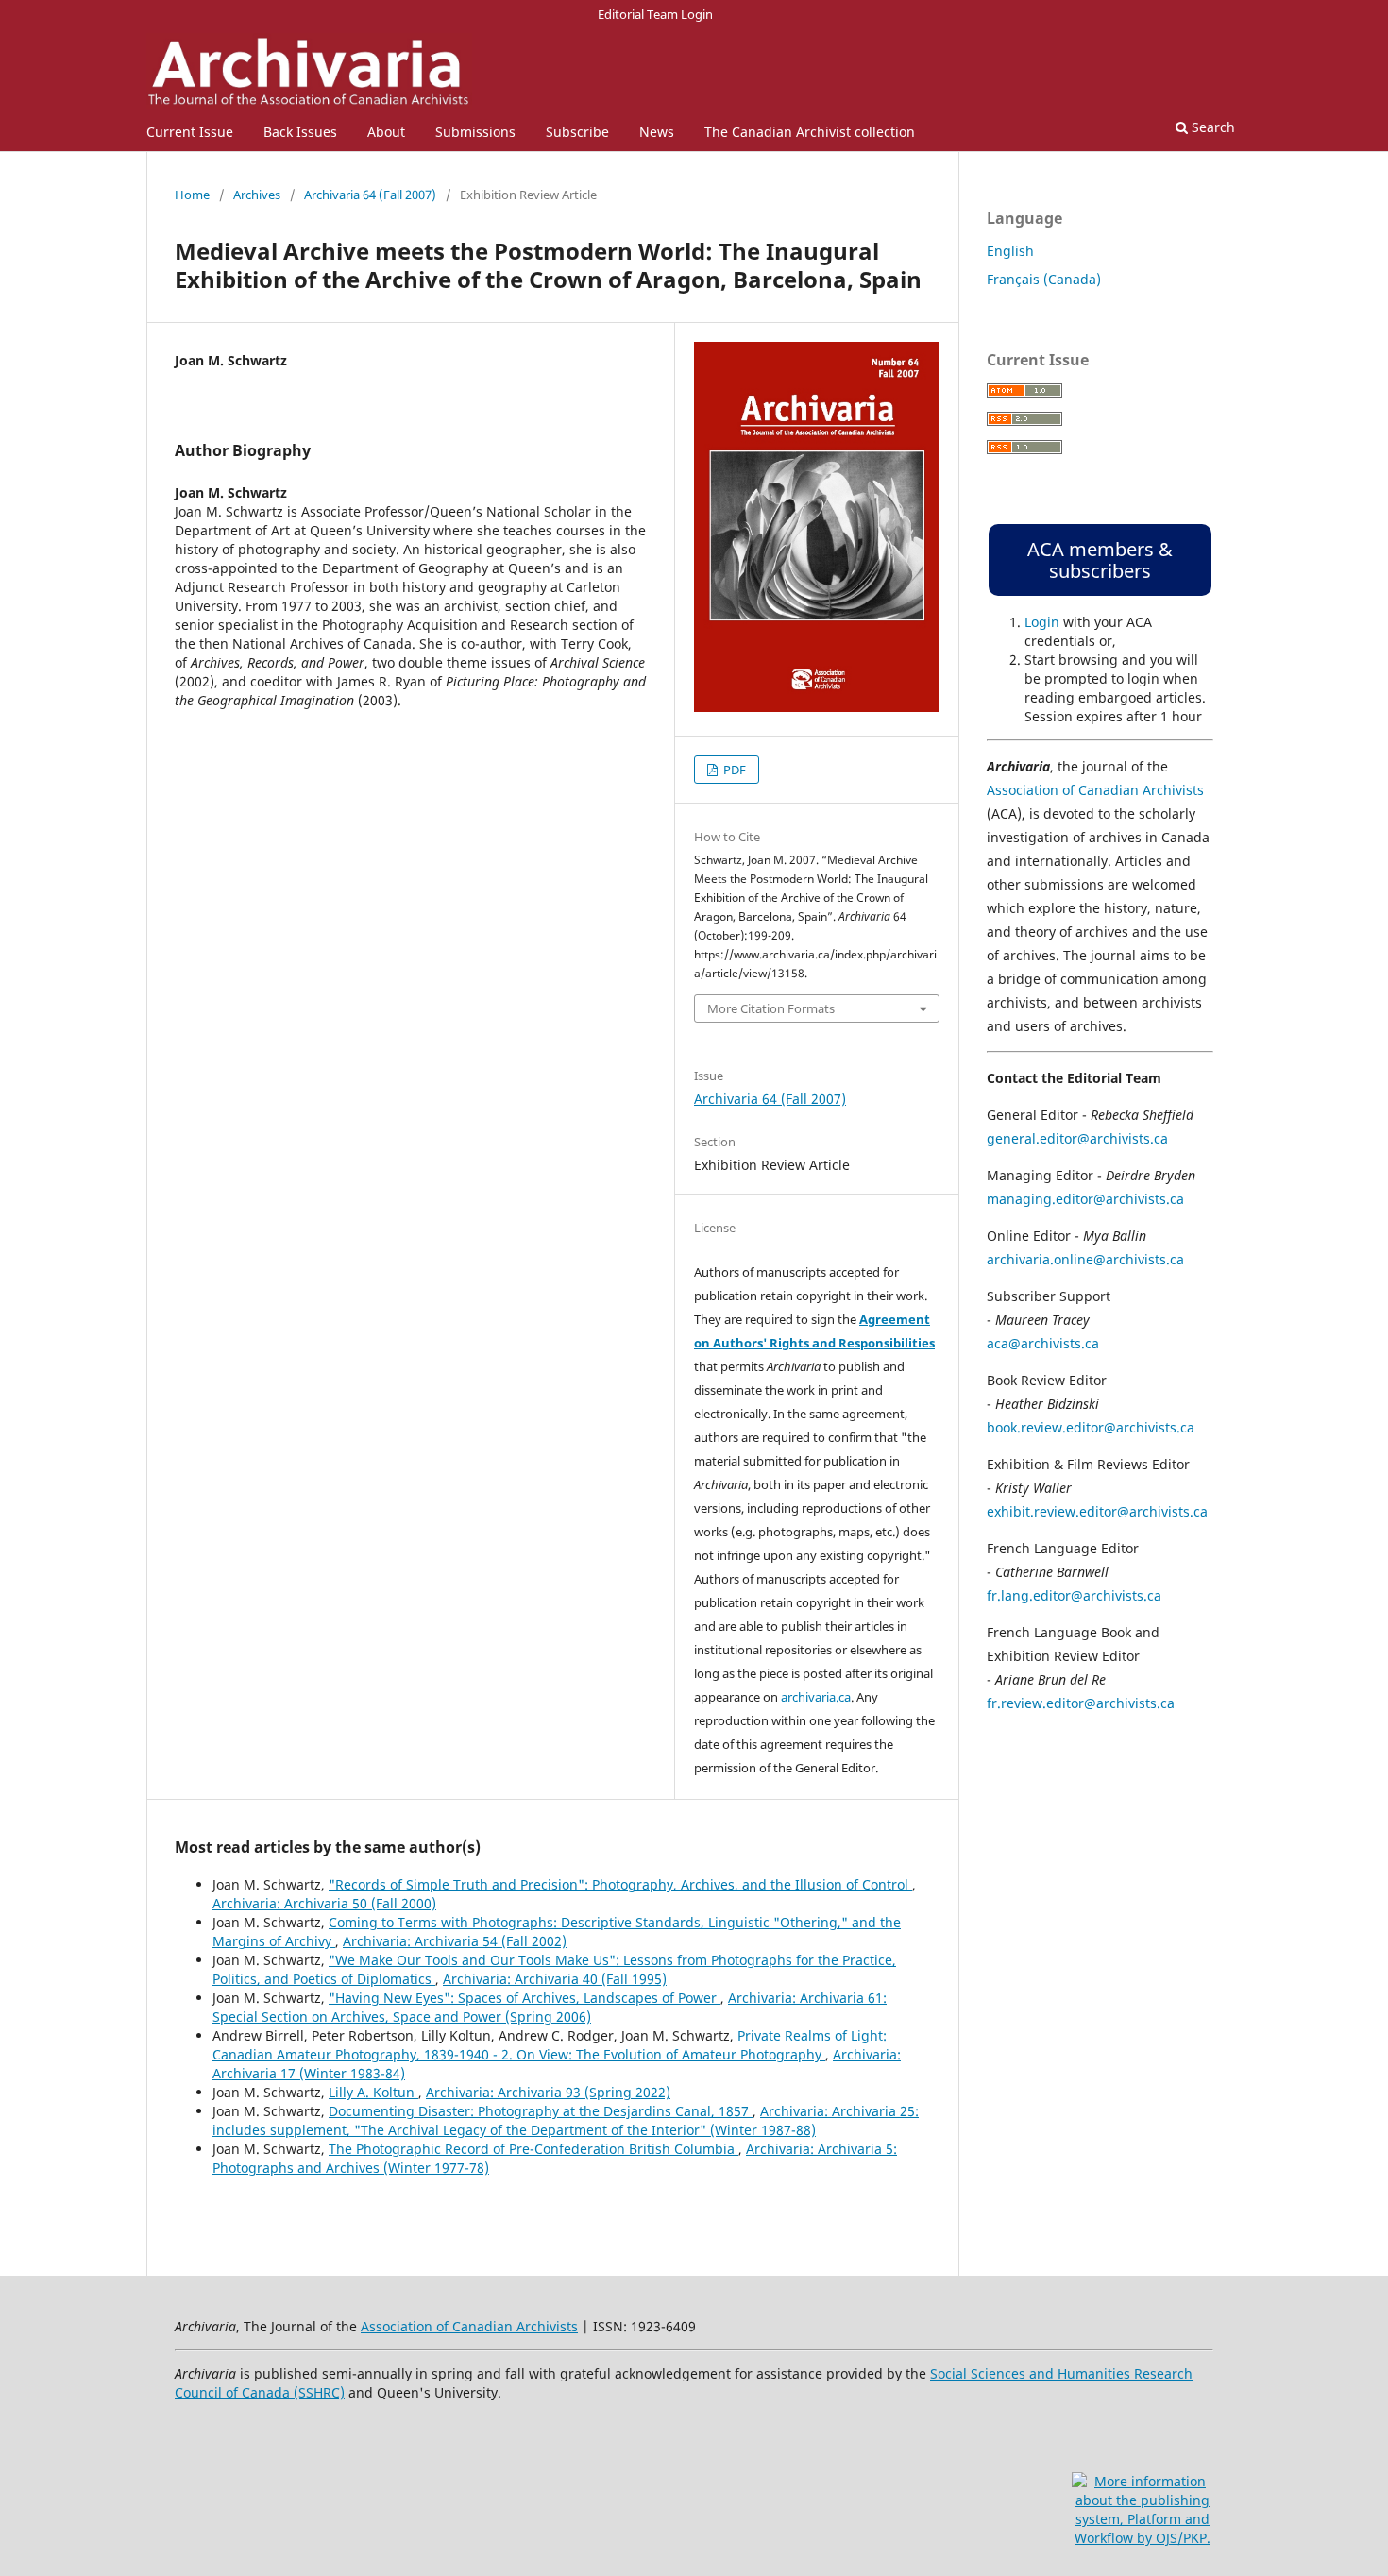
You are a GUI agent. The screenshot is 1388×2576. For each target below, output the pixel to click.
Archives (257, 195)
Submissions (475, 132)
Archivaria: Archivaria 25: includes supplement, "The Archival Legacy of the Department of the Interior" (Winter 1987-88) (566, 2120)
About (386, 132)
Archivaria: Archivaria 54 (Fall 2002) (455, 1941)
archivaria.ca (816, 1697)
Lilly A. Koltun (373, 2092)
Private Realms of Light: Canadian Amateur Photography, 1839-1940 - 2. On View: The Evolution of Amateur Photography (550, 2045)
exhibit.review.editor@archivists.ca (1097, 1511)
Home (192, 195)
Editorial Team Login (655, 14)
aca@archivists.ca (1043, 1343)
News (657, 132)
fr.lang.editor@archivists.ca (1074, 1595)
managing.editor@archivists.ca (1085, 1199)
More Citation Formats (771, 1008)
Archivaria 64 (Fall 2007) (370, 195)
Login (1042, 622)
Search (1211, 127)
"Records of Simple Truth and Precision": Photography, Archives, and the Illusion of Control (620, 1884)
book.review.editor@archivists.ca (1091, 1427)
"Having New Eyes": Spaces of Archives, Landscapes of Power (525, 1998)
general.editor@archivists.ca (1077, 1138)
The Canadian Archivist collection (810, 132)
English (1010, 251)
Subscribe (577, 132)
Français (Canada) (1044, 279)
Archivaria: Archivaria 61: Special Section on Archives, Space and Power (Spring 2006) (550, 2007)
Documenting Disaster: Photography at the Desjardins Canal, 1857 (541, 2111)
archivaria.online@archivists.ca (1085, 1259)
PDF (733, 770)
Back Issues (300, 132)
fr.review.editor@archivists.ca (1081, 1703)
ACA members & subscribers (1100, 560)
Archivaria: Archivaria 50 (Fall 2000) (324, 1903)
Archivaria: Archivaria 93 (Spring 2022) (548, 2092)
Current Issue (190, 132)
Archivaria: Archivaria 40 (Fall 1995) (555, 1979)
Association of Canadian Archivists (1095, 790)
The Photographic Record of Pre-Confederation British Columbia (533, 2149)
